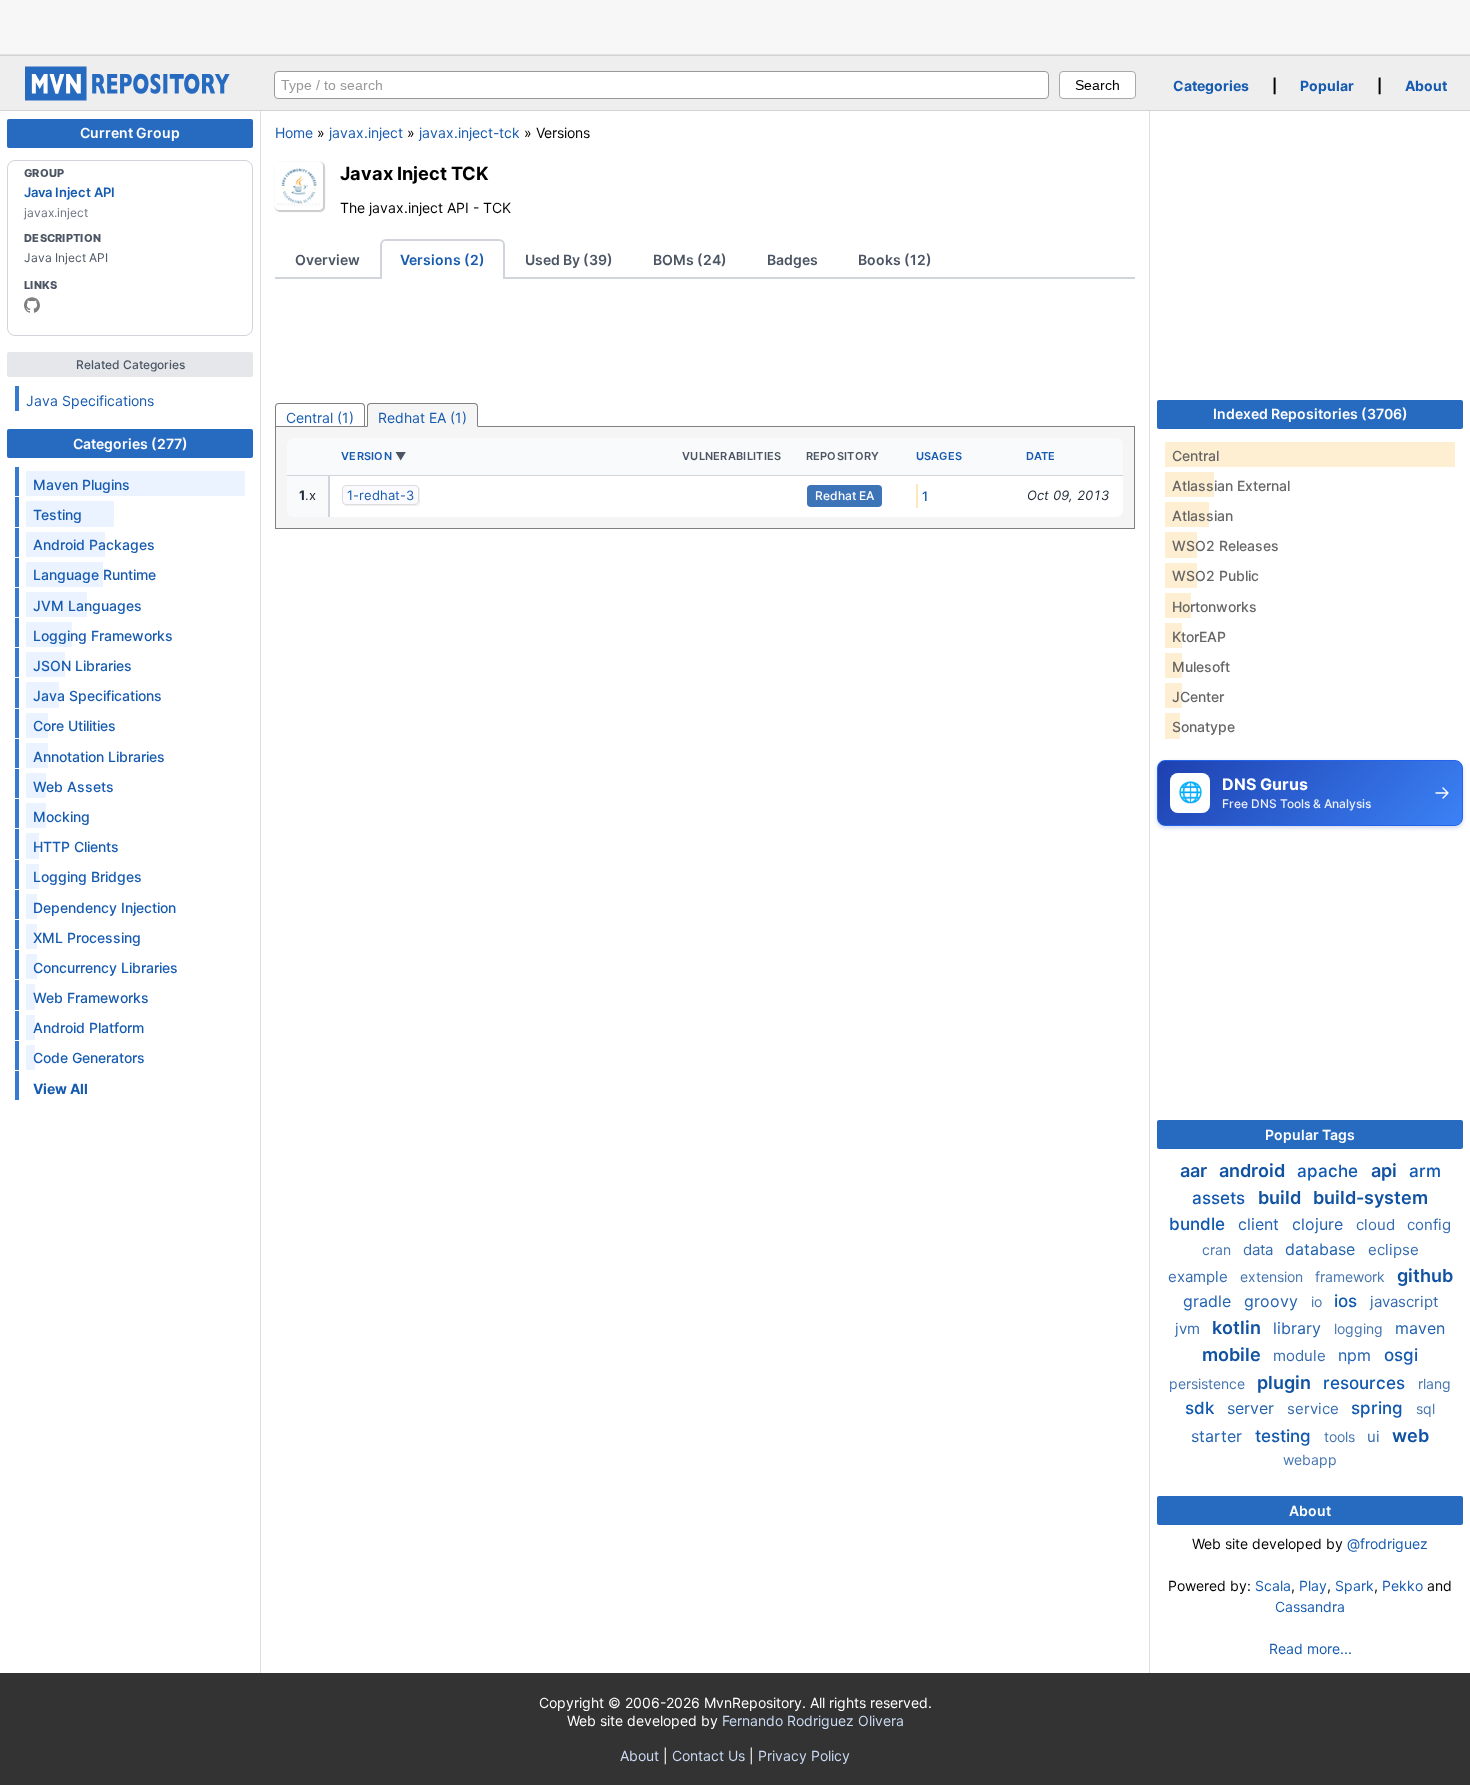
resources (1366, 1383)
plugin (1286, 1382)
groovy (1273, 1301)
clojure (1320, 1224)
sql (1425, 1408)
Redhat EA (844, 495)
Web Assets (73, 786)
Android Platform (88, 1027)
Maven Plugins (81, 484)
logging (1360, 1328)
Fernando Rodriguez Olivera (813, 1720)
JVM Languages (87, 605)
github (1425, 1275)
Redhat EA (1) (422, 417)
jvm (1189, 1328)
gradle (1209, 1301)
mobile (1233, 1354)
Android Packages (94, 544)
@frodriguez (1387, 1543)
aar (1195, 1170)
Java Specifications (90, 400)
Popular (1327, 85)
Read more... (1310, 1648)
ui (1375, 1436)
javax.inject (366, 132)
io (1318, 1301)
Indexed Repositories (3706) (1310, 413)
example (1200, 1276)
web (1410, 1435)
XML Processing (87, 937)
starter (1219, 1436)
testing (1285, 1436)
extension (1273, 1276)
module (1301, 1355)
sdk (1202, 1408)
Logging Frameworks (103, 635)
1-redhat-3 (380, 495)
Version (366, 456)
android (1254, 1170)
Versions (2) (442, 259)
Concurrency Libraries (105, 967)
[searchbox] (661, 85)
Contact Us (708, 1755)
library (1299, 1328)
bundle (1199, 1224)
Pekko (1402, 1585)
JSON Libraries (82, 665)
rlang (1434, 1383)
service (1315, 1408)
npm (1357, 1355)
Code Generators (89, 1057)
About (1426, 85)
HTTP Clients (76, 846)
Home (294, 132)
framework (1352, 1276)
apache (1330, 1171)
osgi (1401, 1355)
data (1260, 1249)
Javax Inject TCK (414, 173)
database (1322, 1249)
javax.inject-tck (469, 132)
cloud (1377, 1224)
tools (1341, 1436)
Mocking (61, 816)
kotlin (1238, 1327)
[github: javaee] (32, 305)
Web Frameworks (91, 997)
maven (1420, 1328)
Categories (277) (130, 443)
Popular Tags (1310, 1134)
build (1281, 1197)
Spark (1354, 1585)
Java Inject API (69, 192)
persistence (1209, 1383)
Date (1041, 456)
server (1253, 1408)
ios (1348, 1301)
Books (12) (895, 259)
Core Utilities (74, 725)
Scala (1273, 1585)
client (1261, 1224)
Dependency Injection (104, 907)
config (1429, 1224)
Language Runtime (94, 574)
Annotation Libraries (99, 756)
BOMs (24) (690, 259)
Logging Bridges (87, 876)
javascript (1404, 1301)
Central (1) (320, 417)
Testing (57, 514)
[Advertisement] (735, 25)
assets (1221, 1198)
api (1386, 1170)
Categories (1211, 85)
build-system (1370, 1197)
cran (1218, 1249)
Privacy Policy (804, 1755)
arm (1425, 1171)
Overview (327, 259)
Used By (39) (569, 259)
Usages (939, 456)
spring (1379, 1408)
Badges (792, 259)
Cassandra (1310, 1606)
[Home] (130, 95)
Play (1313, 1585)
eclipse (1393, 1249)
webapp (1310, 1459)
